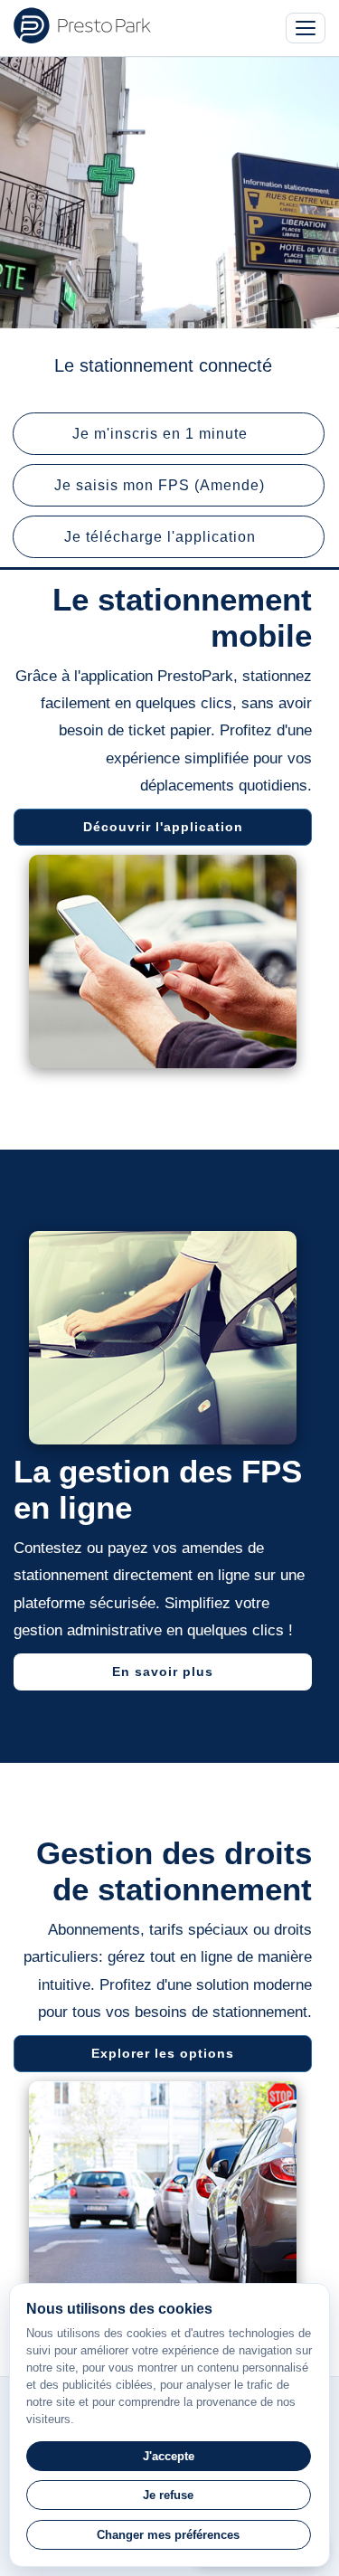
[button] (169, 434)
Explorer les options (163, 2053)
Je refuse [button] (168, 2495)
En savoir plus (163, 1672)
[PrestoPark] (82, 25)
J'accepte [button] (169, 2456)
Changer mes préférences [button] (168, 2535)
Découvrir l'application (163, 827)
